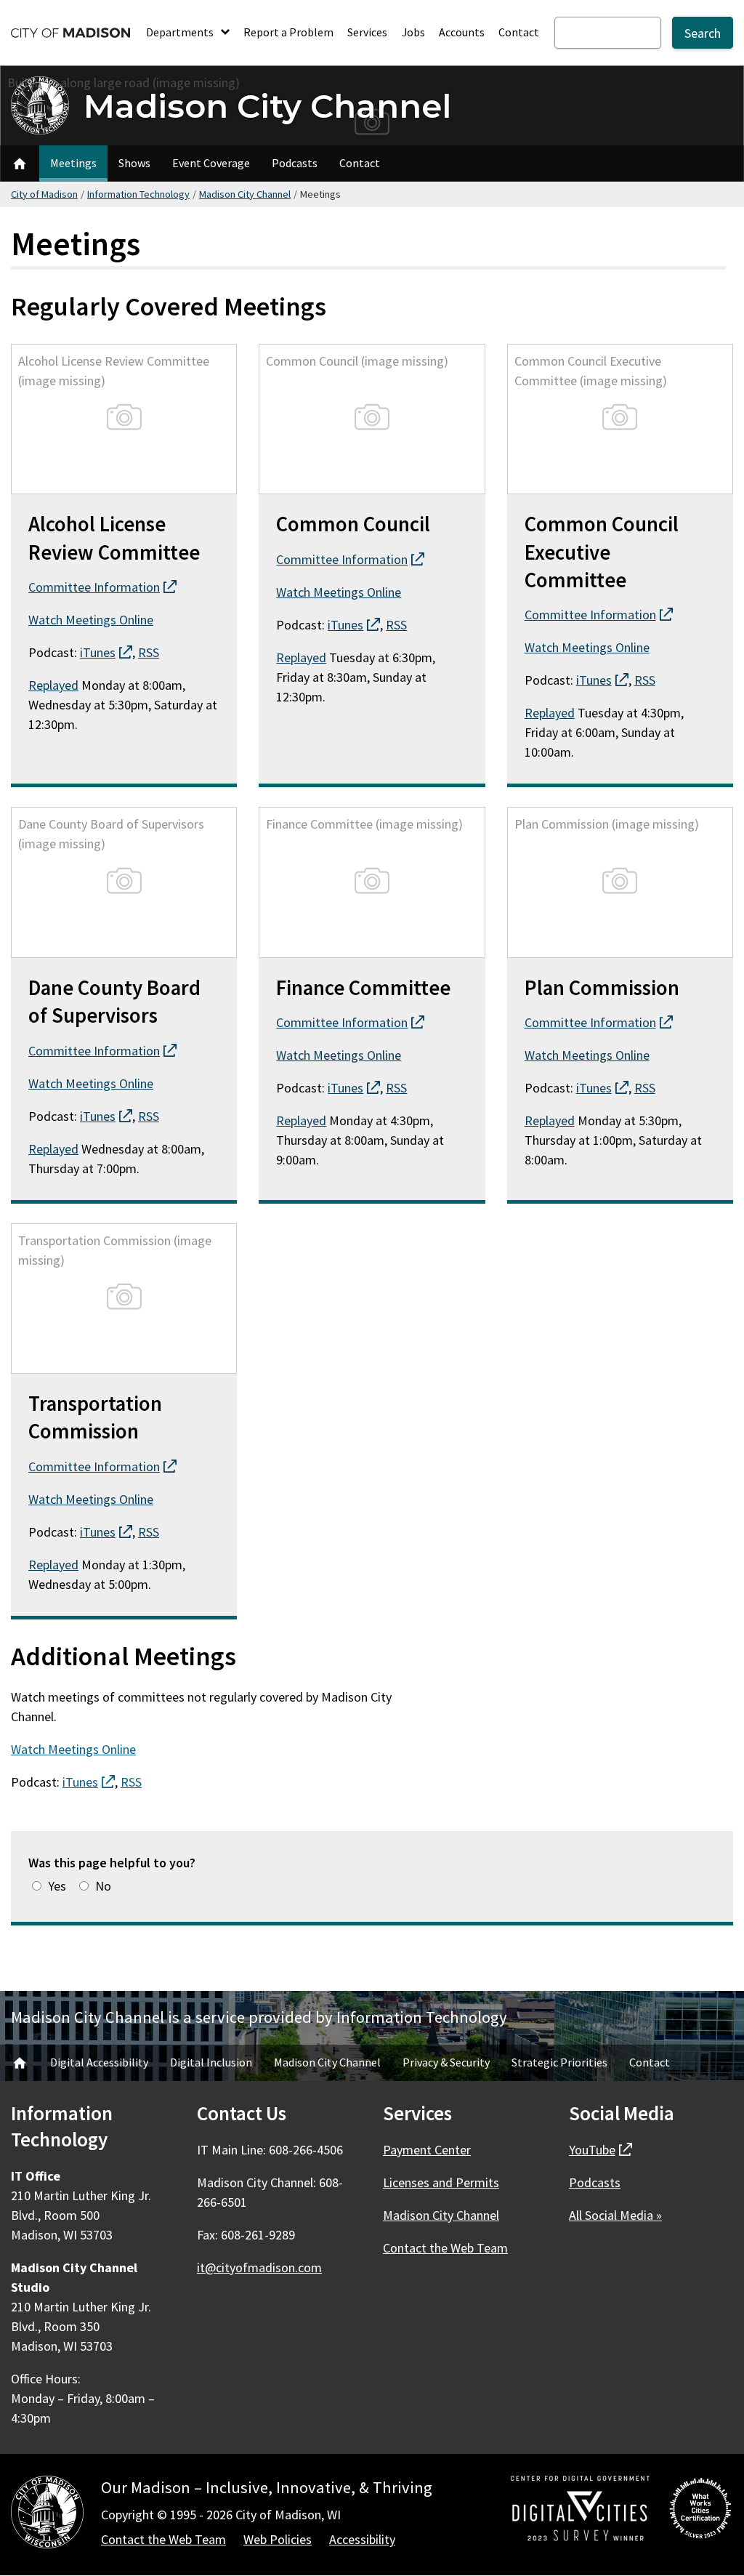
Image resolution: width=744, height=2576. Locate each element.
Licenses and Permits (441, 2182)
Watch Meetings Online (91, 620)
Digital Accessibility (99, 2062)
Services (367, 32)
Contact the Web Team (445, 2248)
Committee (102, 587)
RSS (149, 652)
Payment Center (427, 2150)
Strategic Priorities (559, 2062)
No (103, 1886)
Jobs (413, 32)
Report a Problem (288, 32)
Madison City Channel (267, 106)
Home (20, 2063)
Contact (519, 32)
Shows (134, 163)
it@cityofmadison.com (259, 2267)
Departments (181, 32)
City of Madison (44, 194)
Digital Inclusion (211, 2062)
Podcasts (295, 163)
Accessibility (362, 2539)
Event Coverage (211, 163)
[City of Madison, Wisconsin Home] (47, 2515)
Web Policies (278, 2539)
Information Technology (138, 194)
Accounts (462, 32)
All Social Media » (615, 2215)
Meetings (73, 163)
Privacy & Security (446, 2062)
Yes (57, 1886)
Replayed (53, 685)
